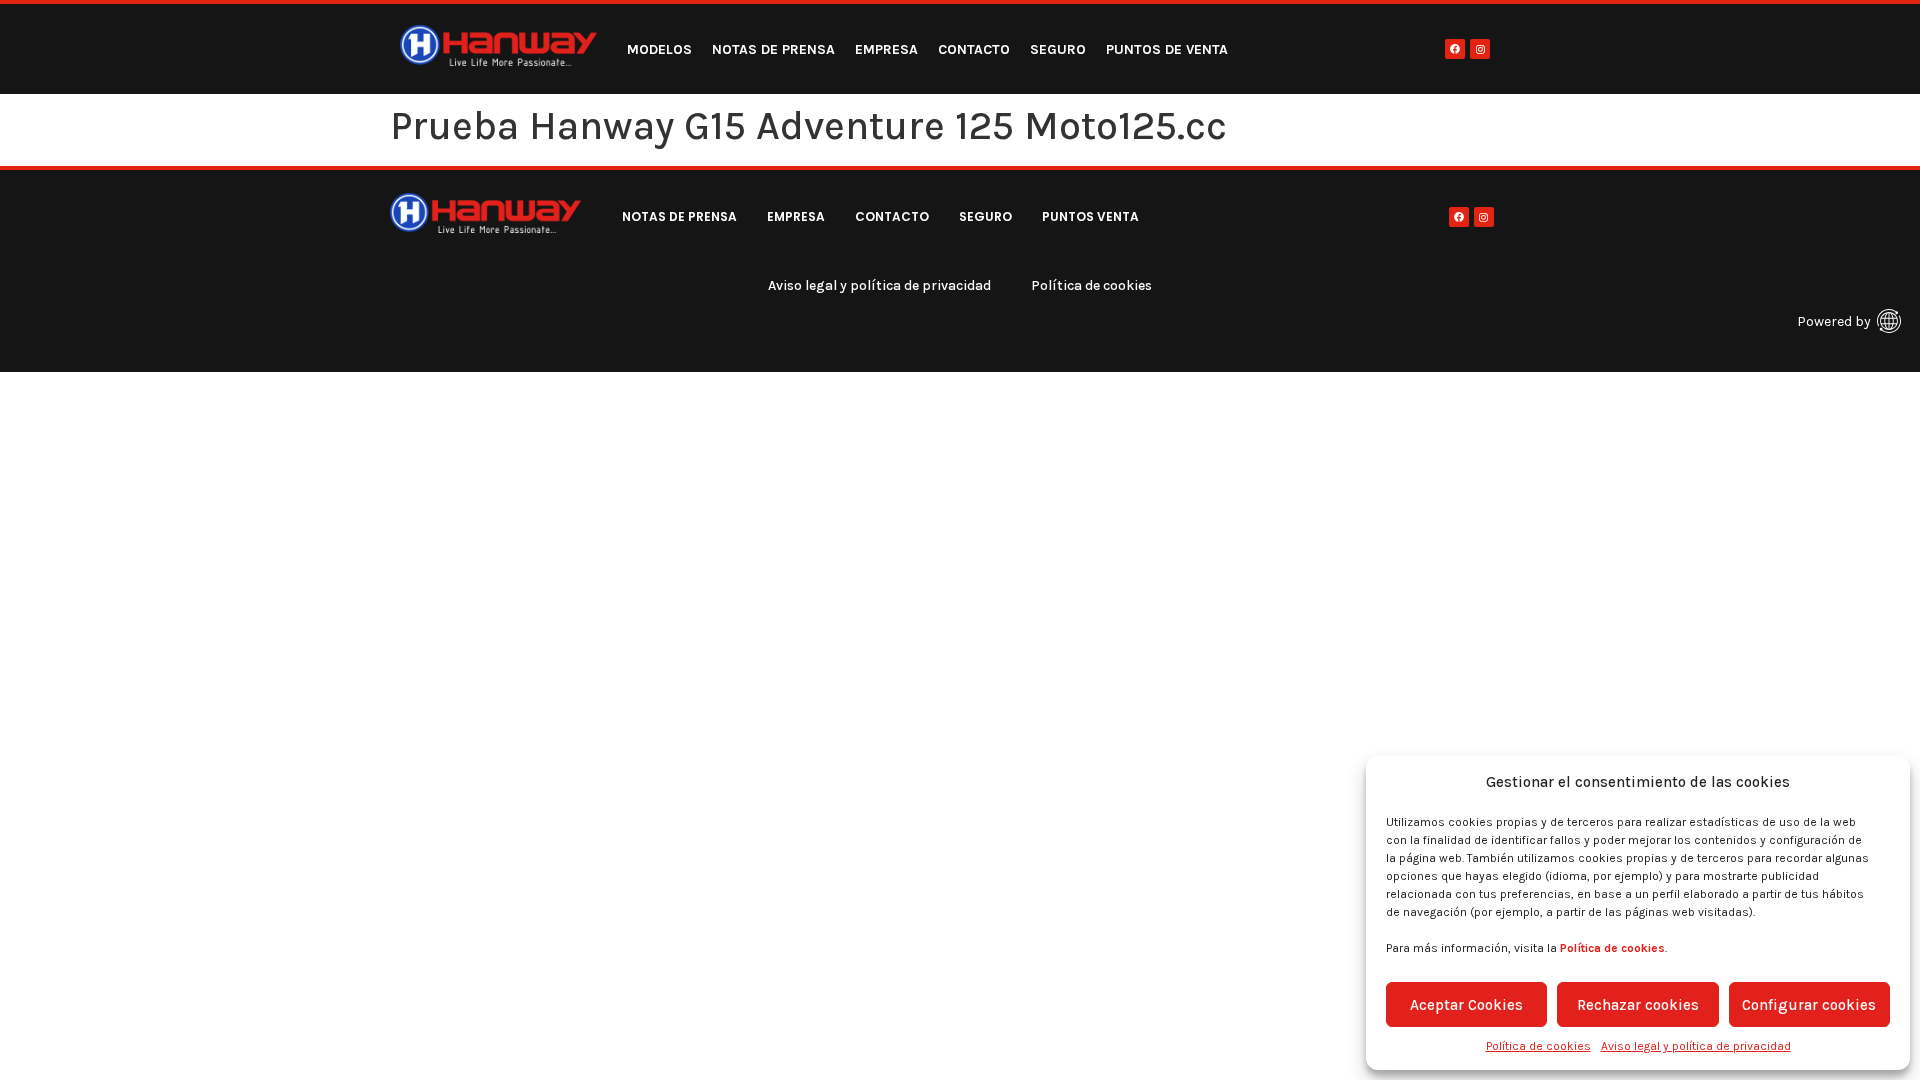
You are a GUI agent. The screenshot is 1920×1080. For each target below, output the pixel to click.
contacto (974, 49)
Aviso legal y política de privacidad (1696, 1046)
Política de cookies (1538, 1046)
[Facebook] (1455, 49)
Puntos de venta (1167, 49)
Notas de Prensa (773, 49)
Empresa (886, 49)
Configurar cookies (1809, 1005)
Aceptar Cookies (1466, 1005)
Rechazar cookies (1638, 1005)
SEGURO (1058, 49)
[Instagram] (1480, 49)
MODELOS (659, 49)
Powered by (1834, 321)
